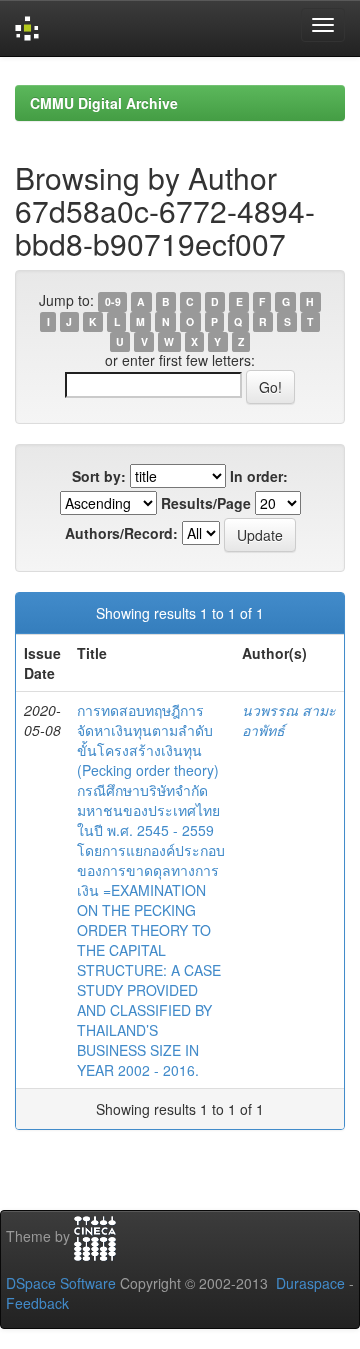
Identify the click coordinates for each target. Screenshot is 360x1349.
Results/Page (206, 503)
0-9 (113, 301)
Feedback (37, 1303)
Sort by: (99, 476)
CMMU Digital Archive (104, 103)
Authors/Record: (121, 533)
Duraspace (310, 1283)
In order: (259, 476)
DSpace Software (61, 1283)
